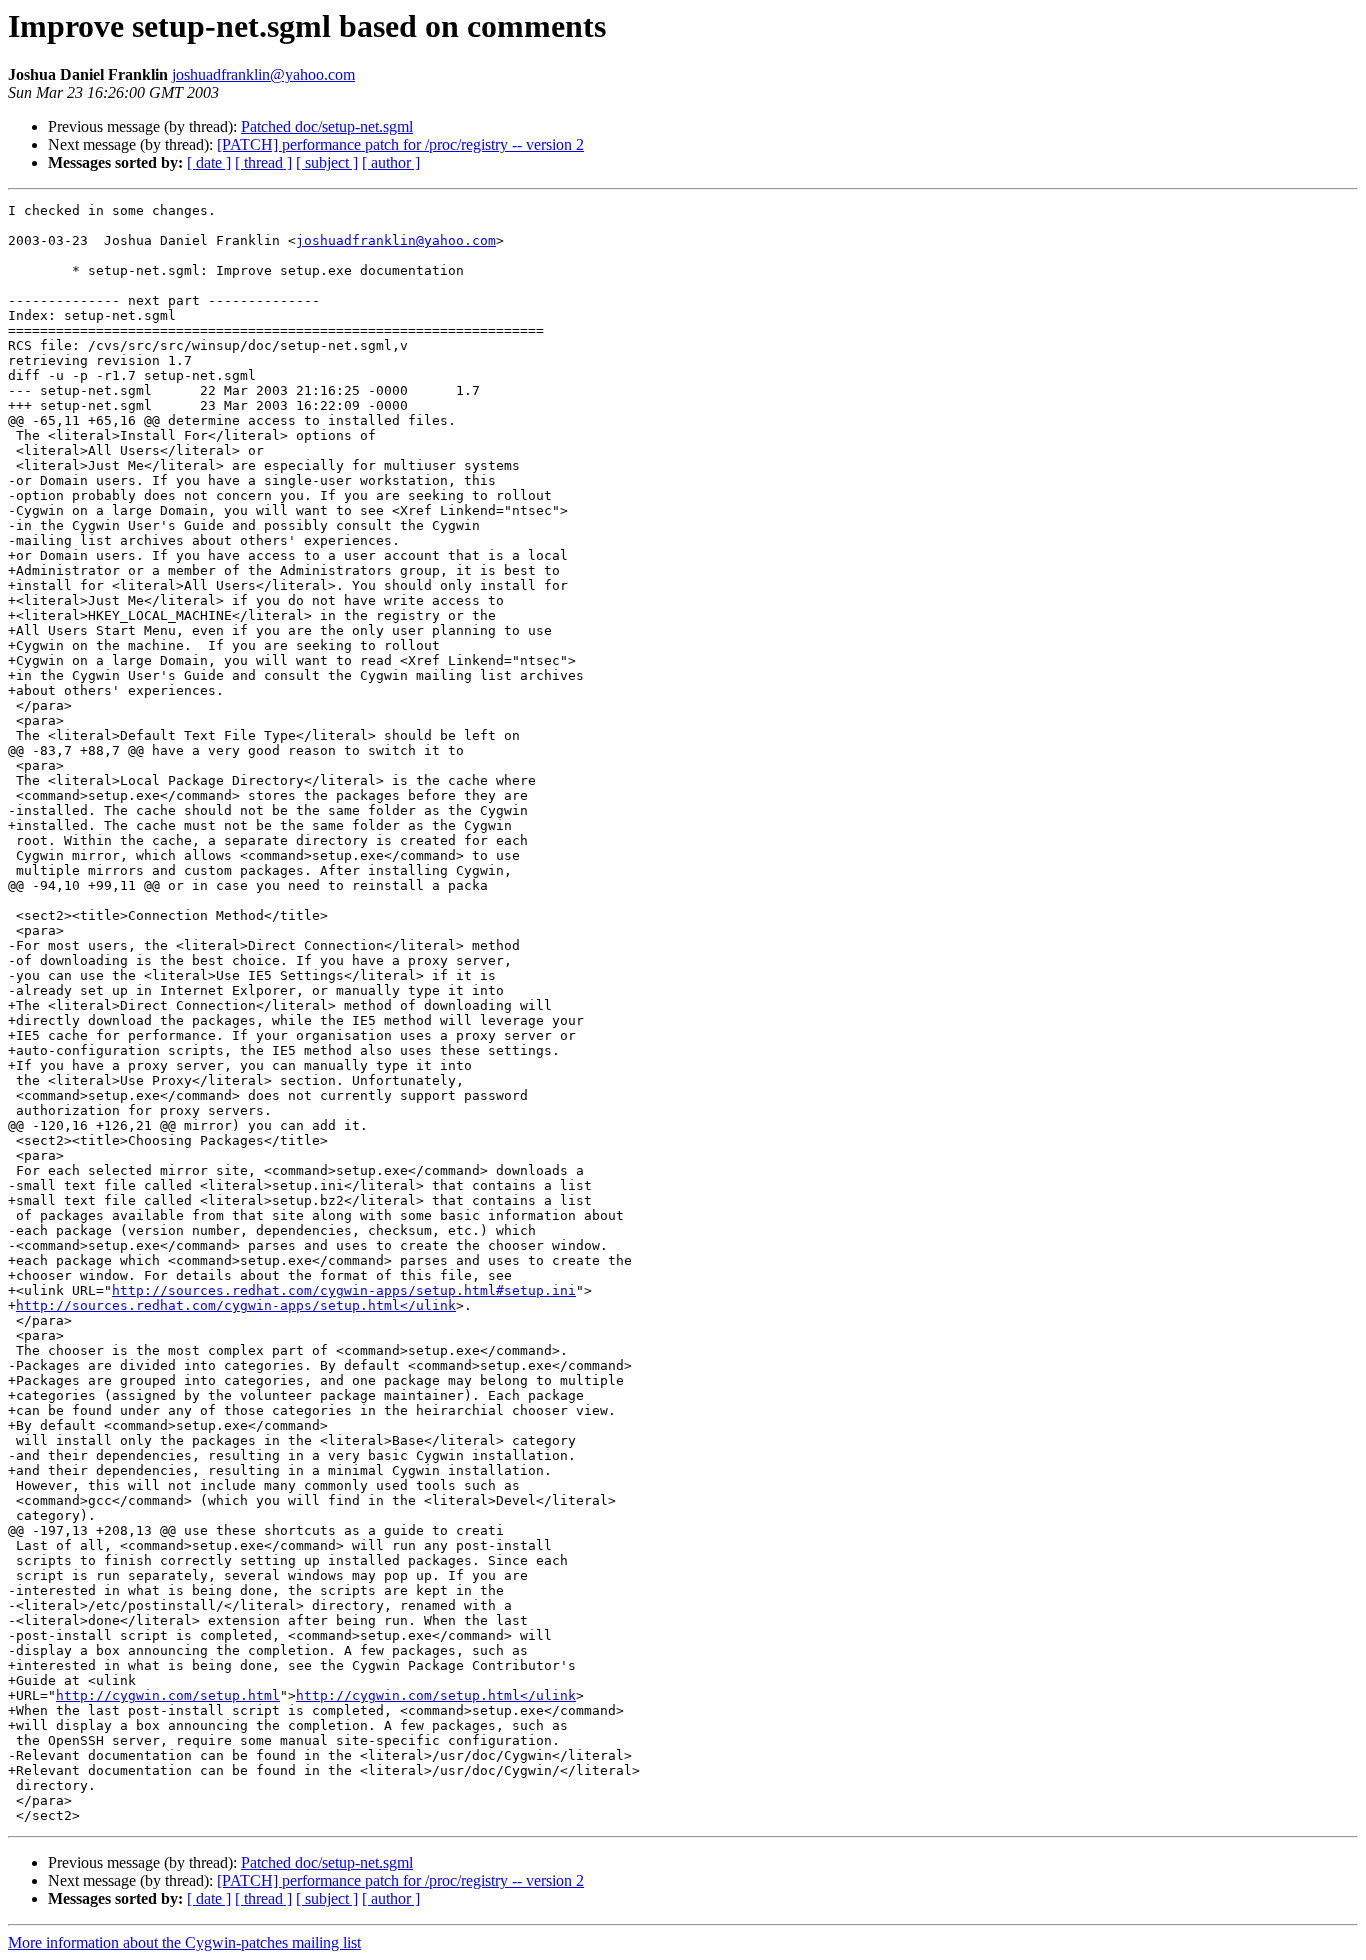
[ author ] (391, 162)
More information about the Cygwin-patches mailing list (184, 1942)
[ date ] (209, 162)
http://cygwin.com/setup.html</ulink (436, 1695)
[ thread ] (263, 162)
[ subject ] (327, 162)
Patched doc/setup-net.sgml (327, 126)
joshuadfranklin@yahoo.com (263, 74)
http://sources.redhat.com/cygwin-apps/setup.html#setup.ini (344, 1290)
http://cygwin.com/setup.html (168, 1695)
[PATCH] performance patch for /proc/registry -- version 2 (400, 144)
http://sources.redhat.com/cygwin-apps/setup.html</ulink (236, 1305)
